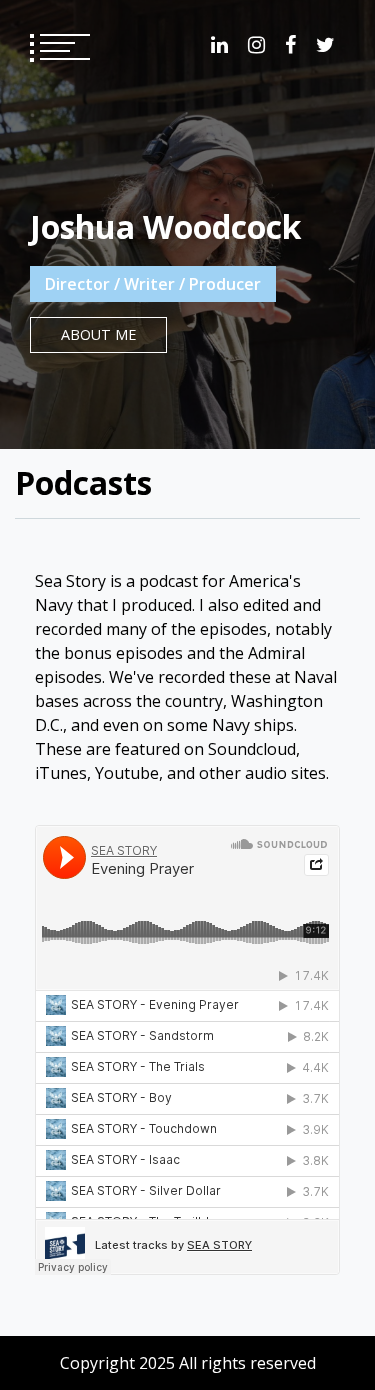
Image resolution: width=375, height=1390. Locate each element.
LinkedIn (219, 45)
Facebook (290, 45)
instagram (256, 45)
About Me (98, 334)
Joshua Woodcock (165, 226)
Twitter (325, 45)
